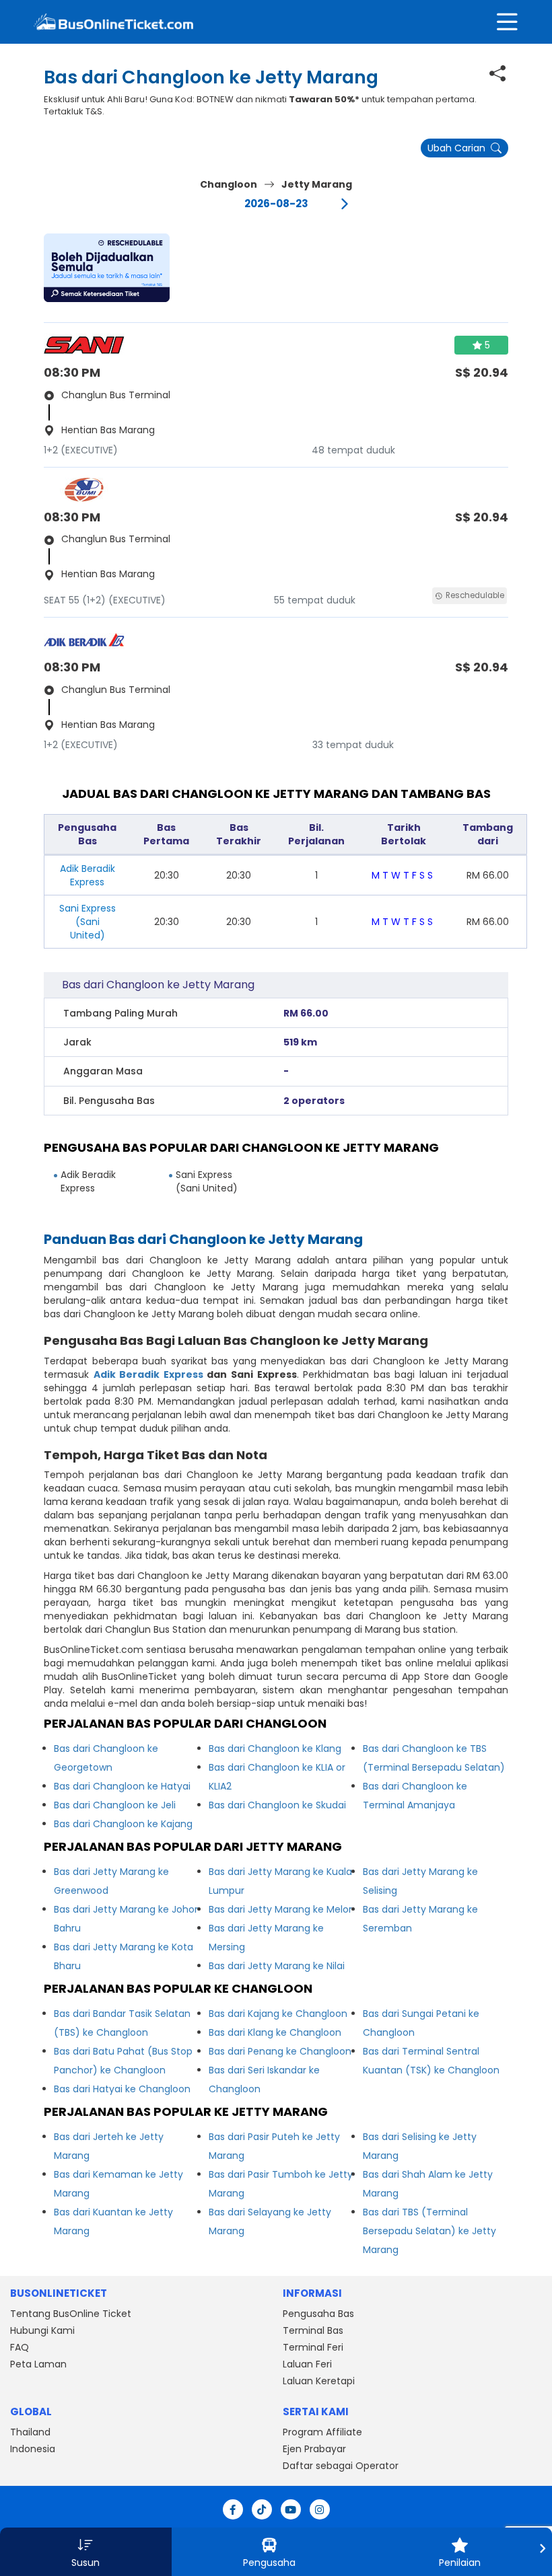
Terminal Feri (313, 2347)
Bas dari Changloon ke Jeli (115, 1805)
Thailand (30, 2432)
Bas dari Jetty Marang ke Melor (280, 1909)
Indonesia (33, 2449)
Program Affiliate (322, 2432)
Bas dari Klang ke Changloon (275, 2032)
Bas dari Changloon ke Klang (275, 1749)
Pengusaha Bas (318, 2314)
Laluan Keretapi (319, 2381)
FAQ (20, 2347)
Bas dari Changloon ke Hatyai (122, 1786)
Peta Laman (38, 2364)
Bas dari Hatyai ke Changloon (122, 2089)
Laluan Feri (307, 2364)
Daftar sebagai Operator (341, 2466)
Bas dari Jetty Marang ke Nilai (277, 1966)
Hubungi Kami (42, 2330)
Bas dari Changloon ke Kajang (123, 1824)
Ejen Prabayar (314, 2449)
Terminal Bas (313, 2330)
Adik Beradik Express (148, 1374)
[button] (107, 268)
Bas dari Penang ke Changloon (280, 2051)
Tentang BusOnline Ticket (71, 2314)
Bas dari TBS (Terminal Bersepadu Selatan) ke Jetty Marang (429, 2231)
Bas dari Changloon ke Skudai (277, 1805)
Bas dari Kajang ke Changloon (278, 2014)
